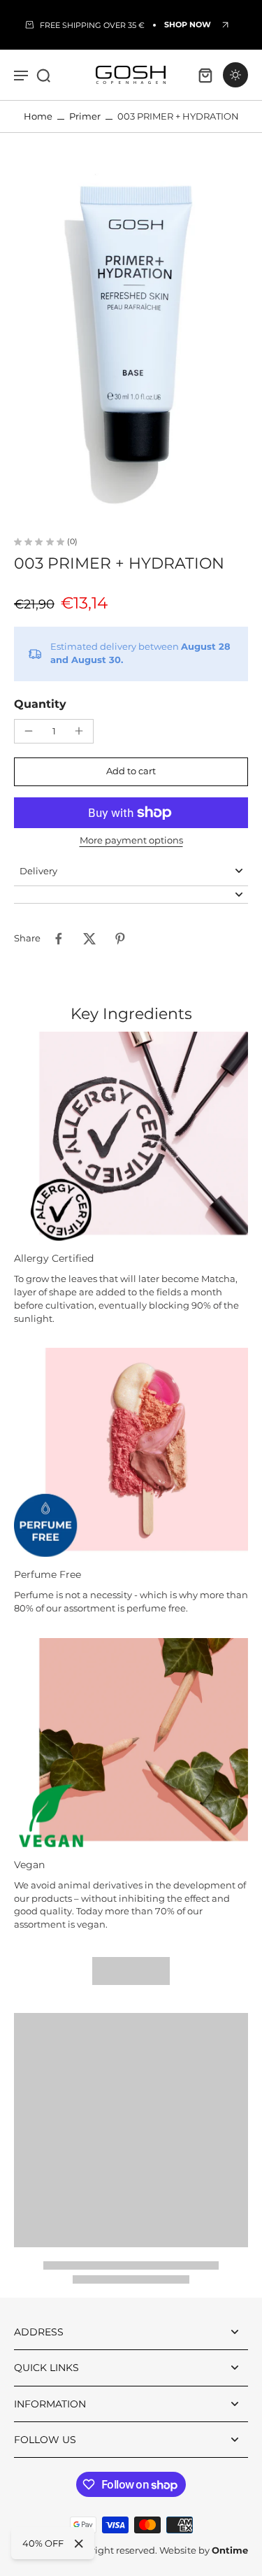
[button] (131, 772)
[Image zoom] (131, 335)
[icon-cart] (205, 75)
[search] (43, 75)
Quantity (40, 704)
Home (38, 116)
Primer (85, 116)
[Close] (79, 2544)
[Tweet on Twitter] (89, 939)
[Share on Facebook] (59, 939)
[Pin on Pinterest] (120, 939)
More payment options (131, 841)
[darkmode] (235, 75)
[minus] (29, 731)
